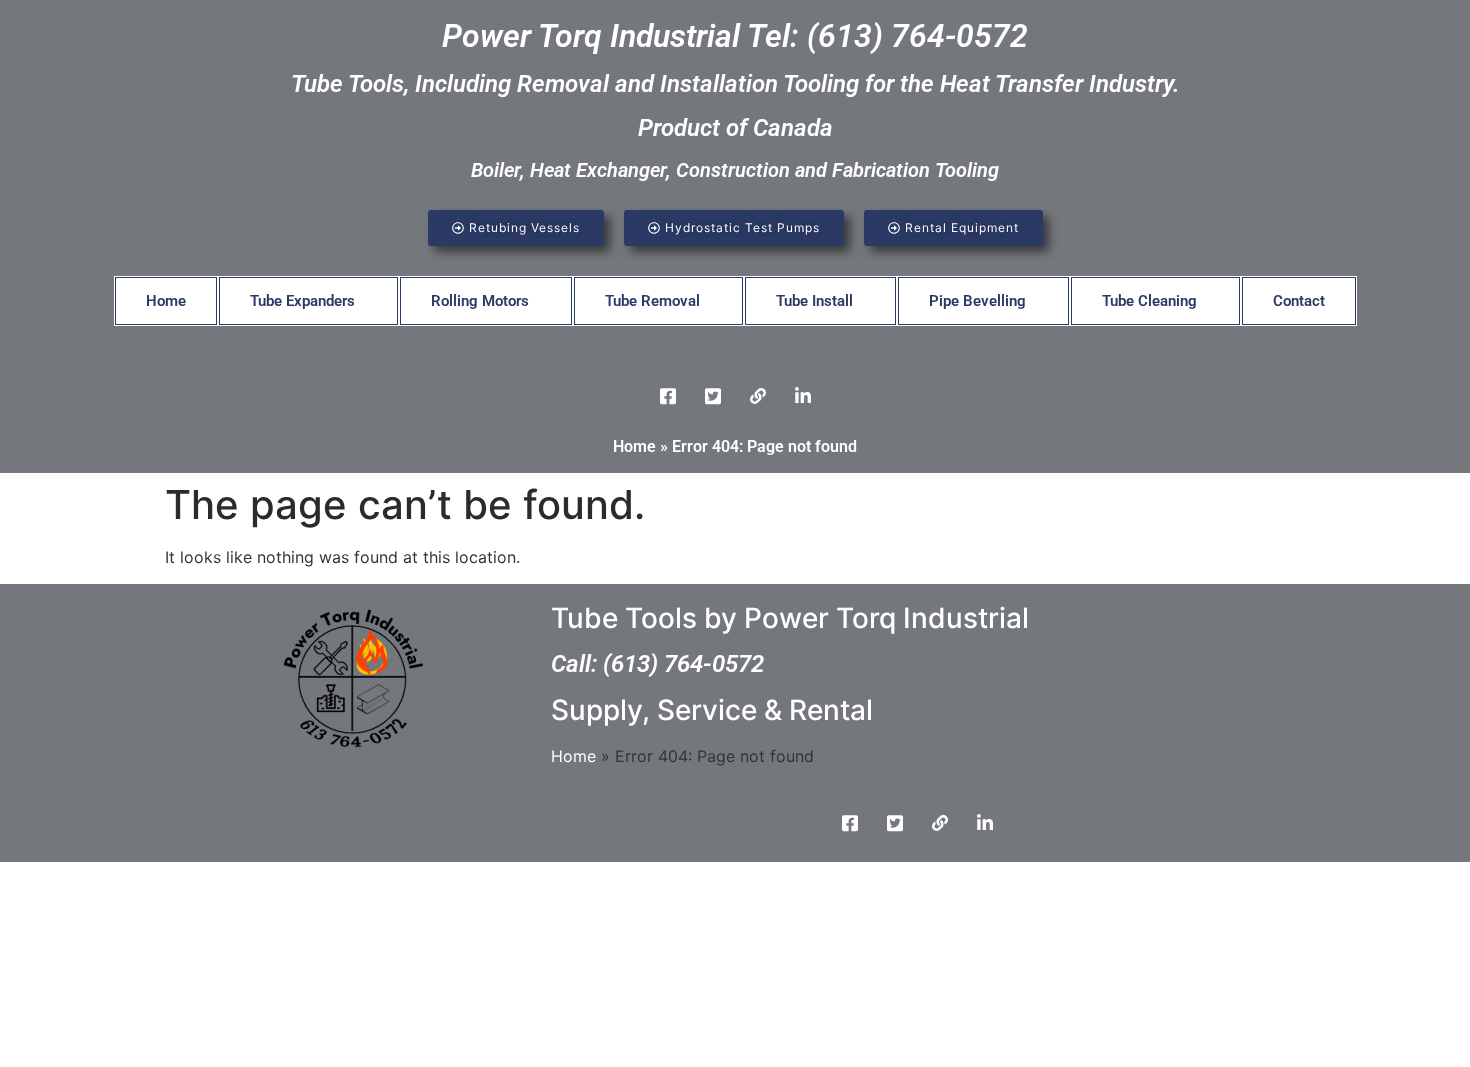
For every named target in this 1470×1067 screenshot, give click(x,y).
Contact (1299, 301)
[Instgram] (803, 395)
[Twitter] (713, 395)
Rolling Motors (480, 301)
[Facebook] (668, 395)
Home (166, 301)
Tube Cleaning (1149, 301)
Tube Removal (652, 301)
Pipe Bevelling (977, 301)
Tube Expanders (302, 301)
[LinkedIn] (758, 395)
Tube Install (814, 301)
